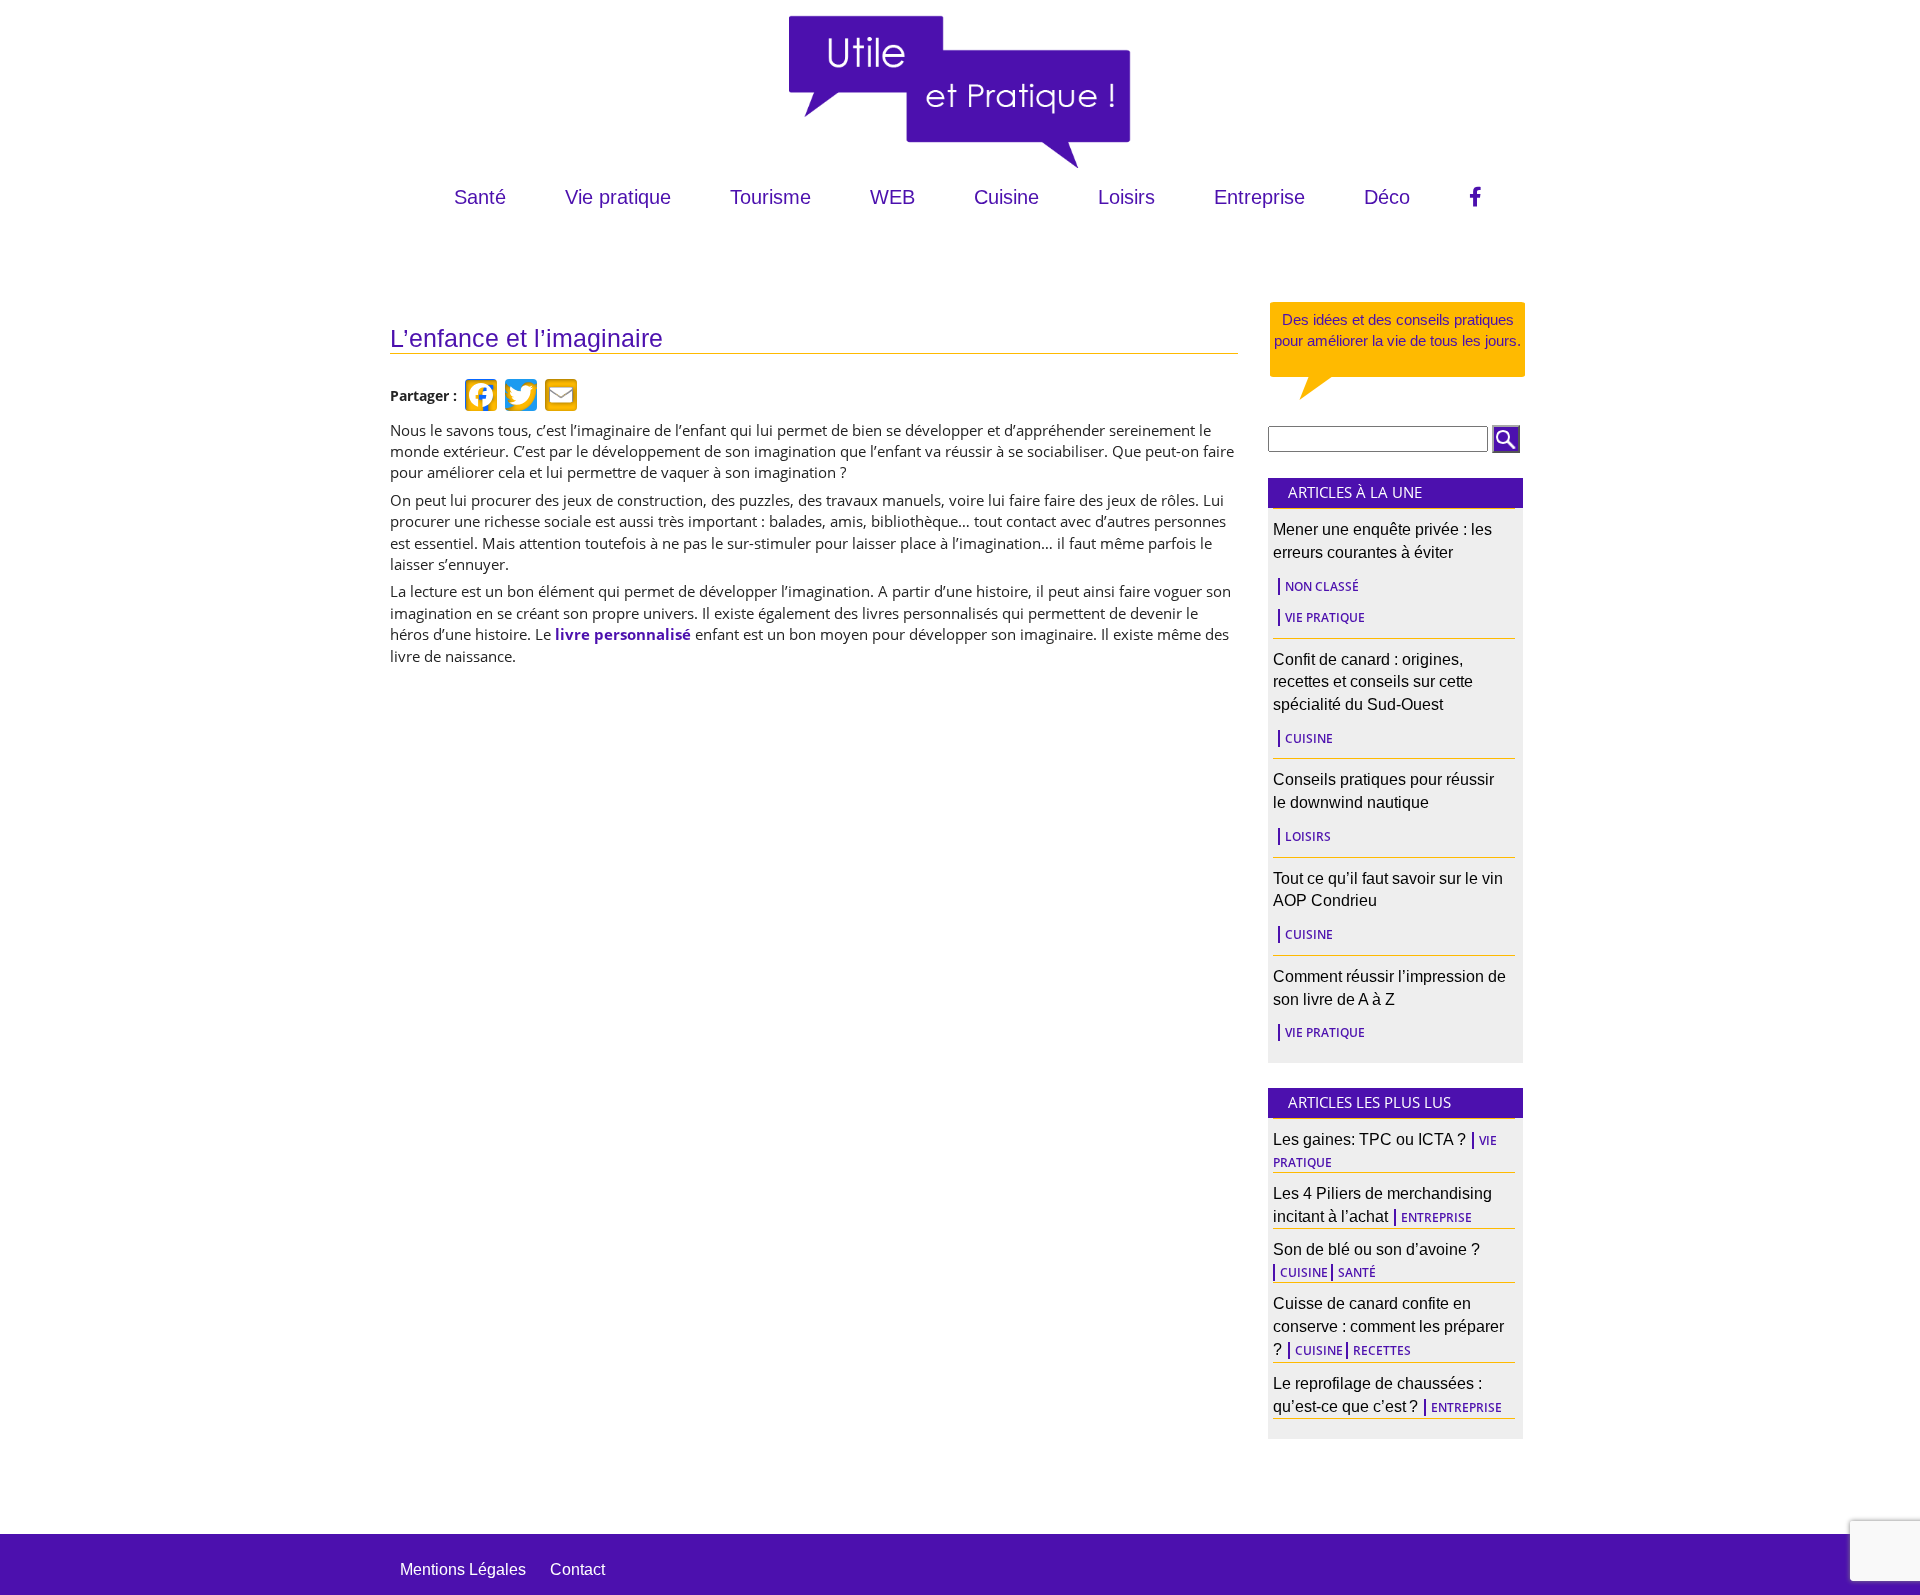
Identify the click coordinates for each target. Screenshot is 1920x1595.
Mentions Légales (463, 1569)
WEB (892, 197)
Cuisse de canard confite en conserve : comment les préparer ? (1388, 1326)
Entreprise (1259, 197)
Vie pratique (618, 197)
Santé (480, 197)
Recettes (1382, 1350)
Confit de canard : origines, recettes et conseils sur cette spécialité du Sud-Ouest (1373, 682)
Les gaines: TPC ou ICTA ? (1369, 1139)
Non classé (1322, 586)
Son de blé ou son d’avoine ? (1376, 1249)
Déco (1387, 197)
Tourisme (770, 197)
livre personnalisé (623, 634)
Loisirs (1126, 197)
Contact (577, 1569)
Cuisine (1006, 197)
